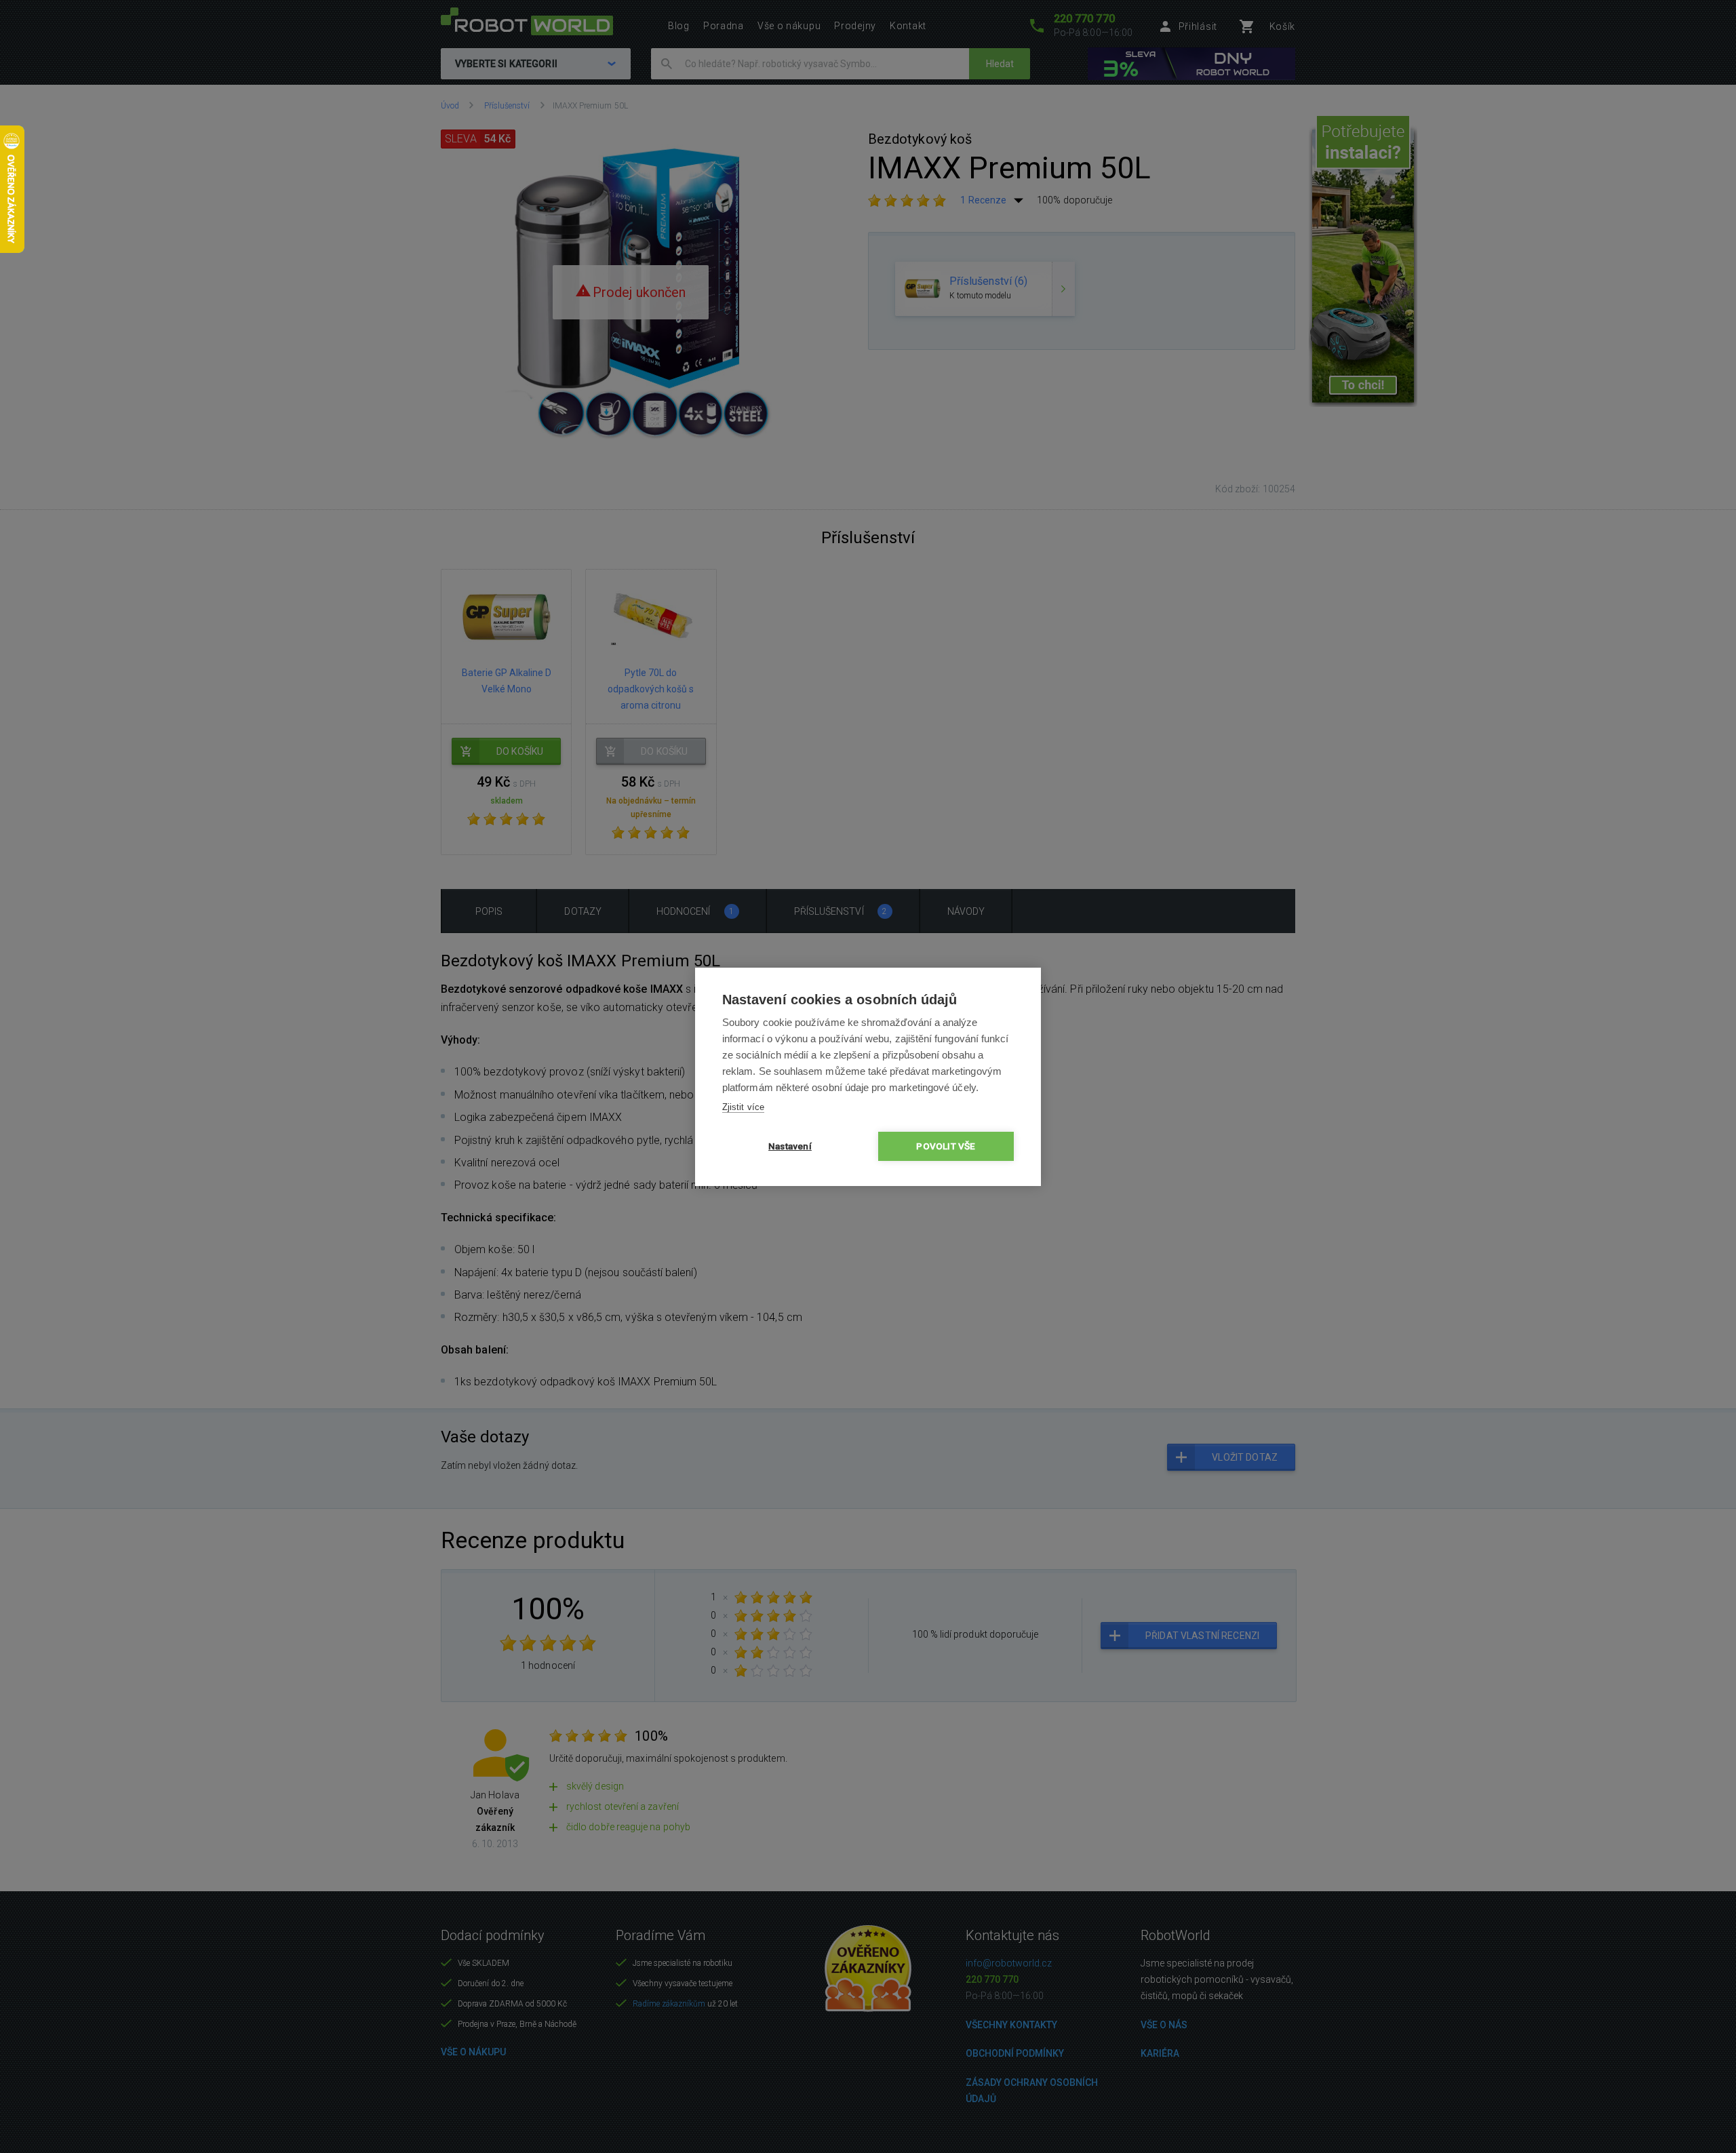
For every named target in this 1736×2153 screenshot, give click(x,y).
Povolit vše (946, 1146)
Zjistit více (743, 1107)
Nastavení (790, 1146)
